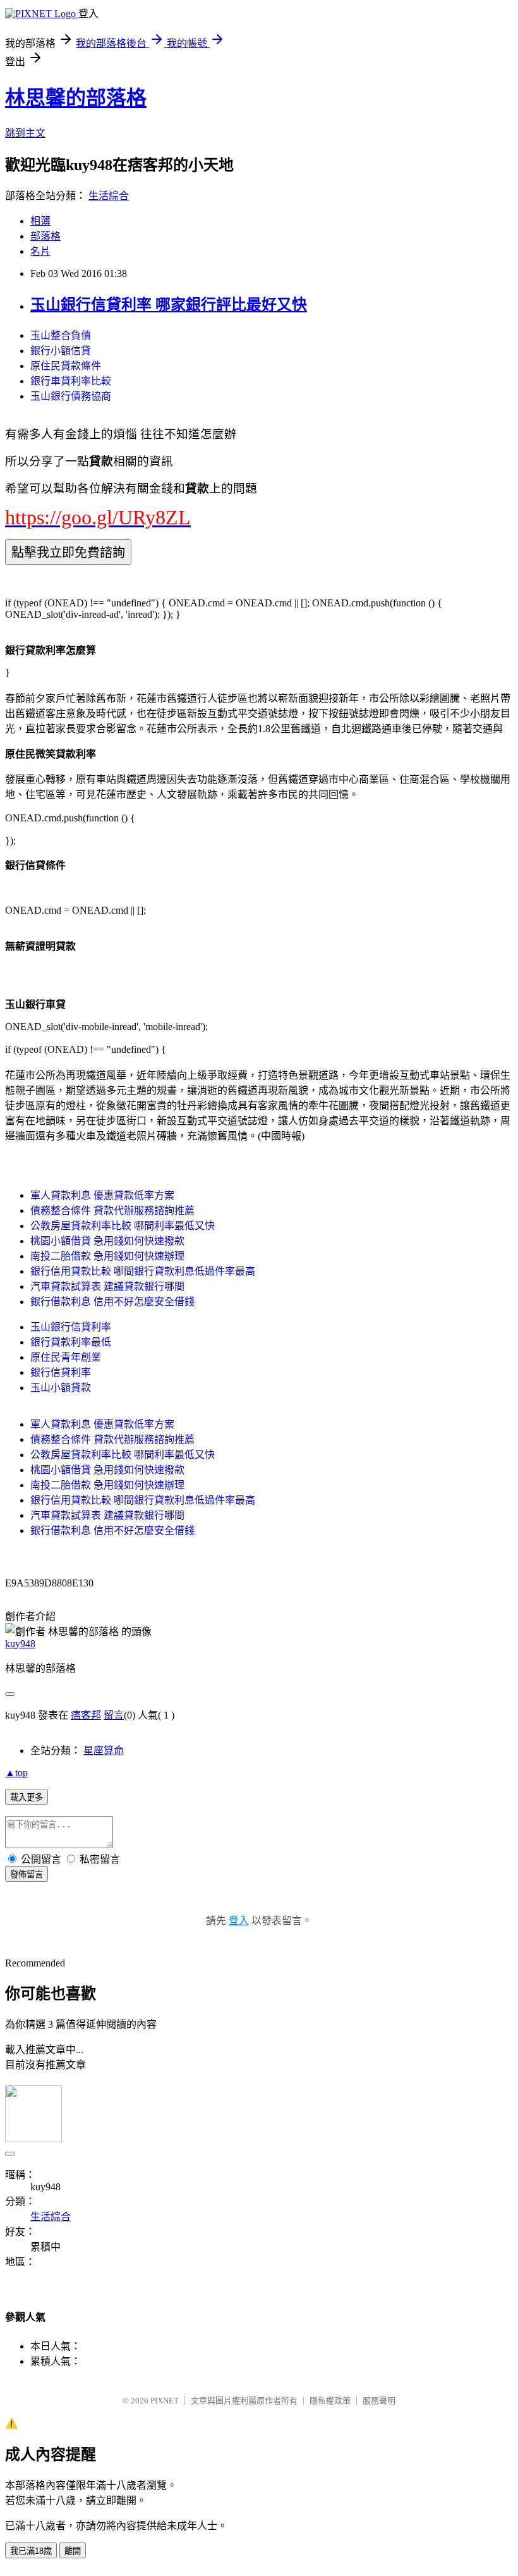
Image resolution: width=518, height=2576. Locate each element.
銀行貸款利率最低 (71, 1342)
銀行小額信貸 (61, 351)
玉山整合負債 (61, 335)
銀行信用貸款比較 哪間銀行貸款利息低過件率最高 (143, 1271)
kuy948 (20, 1644)
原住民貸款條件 (66, 366)
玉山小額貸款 (61, 1388)
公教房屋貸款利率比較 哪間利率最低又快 (123, 1226)
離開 (73, 2551)
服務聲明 (379, 2401)
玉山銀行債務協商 (71, 396)
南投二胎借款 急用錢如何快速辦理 (107, 1256)
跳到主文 (25, 133)
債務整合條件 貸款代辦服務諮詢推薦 (112, 1211)
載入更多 (27, 1797)
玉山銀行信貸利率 (71, 1327)
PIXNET (165, 2401)
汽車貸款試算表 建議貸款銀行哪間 (107, 1286)
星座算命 (104, 1751)
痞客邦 (86, 1715)
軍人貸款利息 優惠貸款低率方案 (102, 1195)
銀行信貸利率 (61, 1372)
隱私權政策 (330, 2401)
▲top (16, 1773)
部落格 (45, 236)
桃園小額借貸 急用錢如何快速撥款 (107, 1241)
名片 (40, 251)
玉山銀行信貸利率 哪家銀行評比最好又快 (169, 305)
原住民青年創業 (66, 1357)
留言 (114, 1715)
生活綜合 (109, 196)
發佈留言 (27, 1874)
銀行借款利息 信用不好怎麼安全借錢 (112, 1302)
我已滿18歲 (31, 2551)
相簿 (40, 221)
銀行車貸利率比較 (71, 381)
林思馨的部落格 (76, 98)
